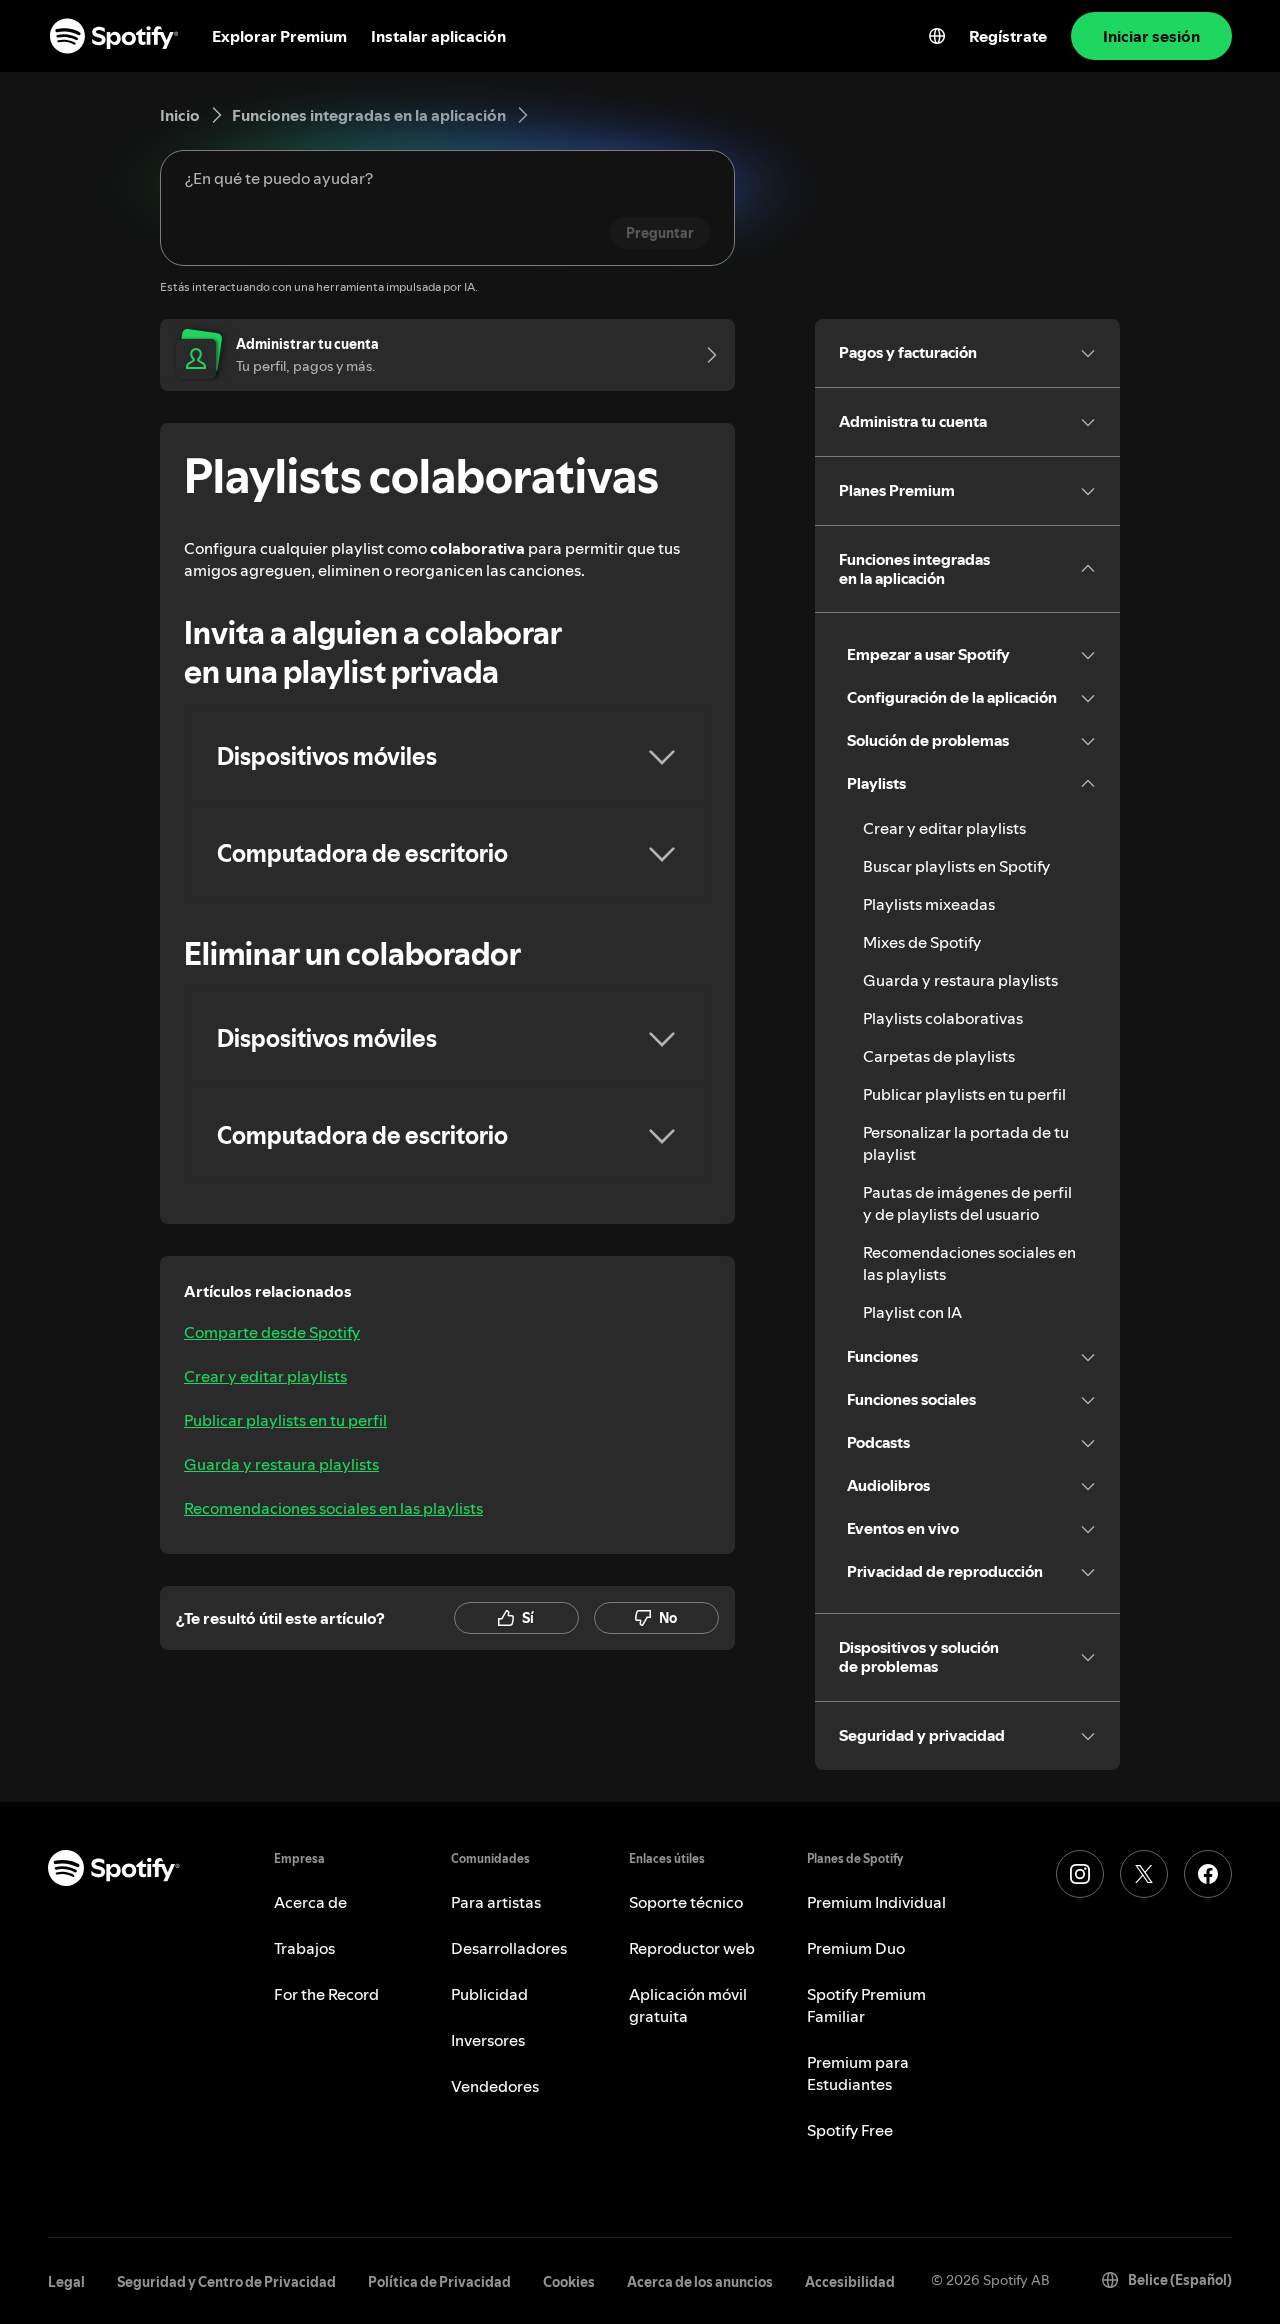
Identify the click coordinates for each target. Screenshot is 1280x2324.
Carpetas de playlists (939, 1056)
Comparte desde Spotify (272, 1332)
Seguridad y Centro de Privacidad (226, 2282)
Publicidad (489, 1994)
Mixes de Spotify (922, 942)
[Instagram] (1080, 1874)
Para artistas (496, 1902)
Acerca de (310, 1902)
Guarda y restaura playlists (281, 1464)
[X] (1144, 1874)
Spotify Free (850, 2130)
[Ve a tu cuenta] (705, 355)
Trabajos (304, 1948)
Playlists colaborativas (943, 1018)
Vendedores (495, 2086)
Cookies (569, 2282)
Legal (66, 2282)
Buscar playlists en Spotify (956, 866)
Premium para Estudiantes (858, 2073)
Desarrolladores (509, 1948)
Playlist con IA (912, 1312)
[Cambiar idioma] (937, 36)
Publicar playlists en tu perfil (285, 1420)
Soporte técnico (686, 1902)
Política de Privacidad (439, 2282)
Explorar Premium (279, 36)
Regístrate (1008, 36)
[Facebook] (1208, 1874)
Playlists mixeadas (929, 904)
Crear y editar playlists (265, 1376)
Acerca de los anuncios (700, 2282)
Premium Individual (876, 1902)
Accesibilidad (850, 2282)
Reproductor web (692, 1948)
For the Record (326, 1994)
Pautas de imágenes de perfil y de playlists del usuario (967, 1203)
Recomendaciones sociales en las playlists (333, 1508)
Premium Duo (856, 1948)
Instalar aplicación (438, 36)
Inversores (488, 2040)
